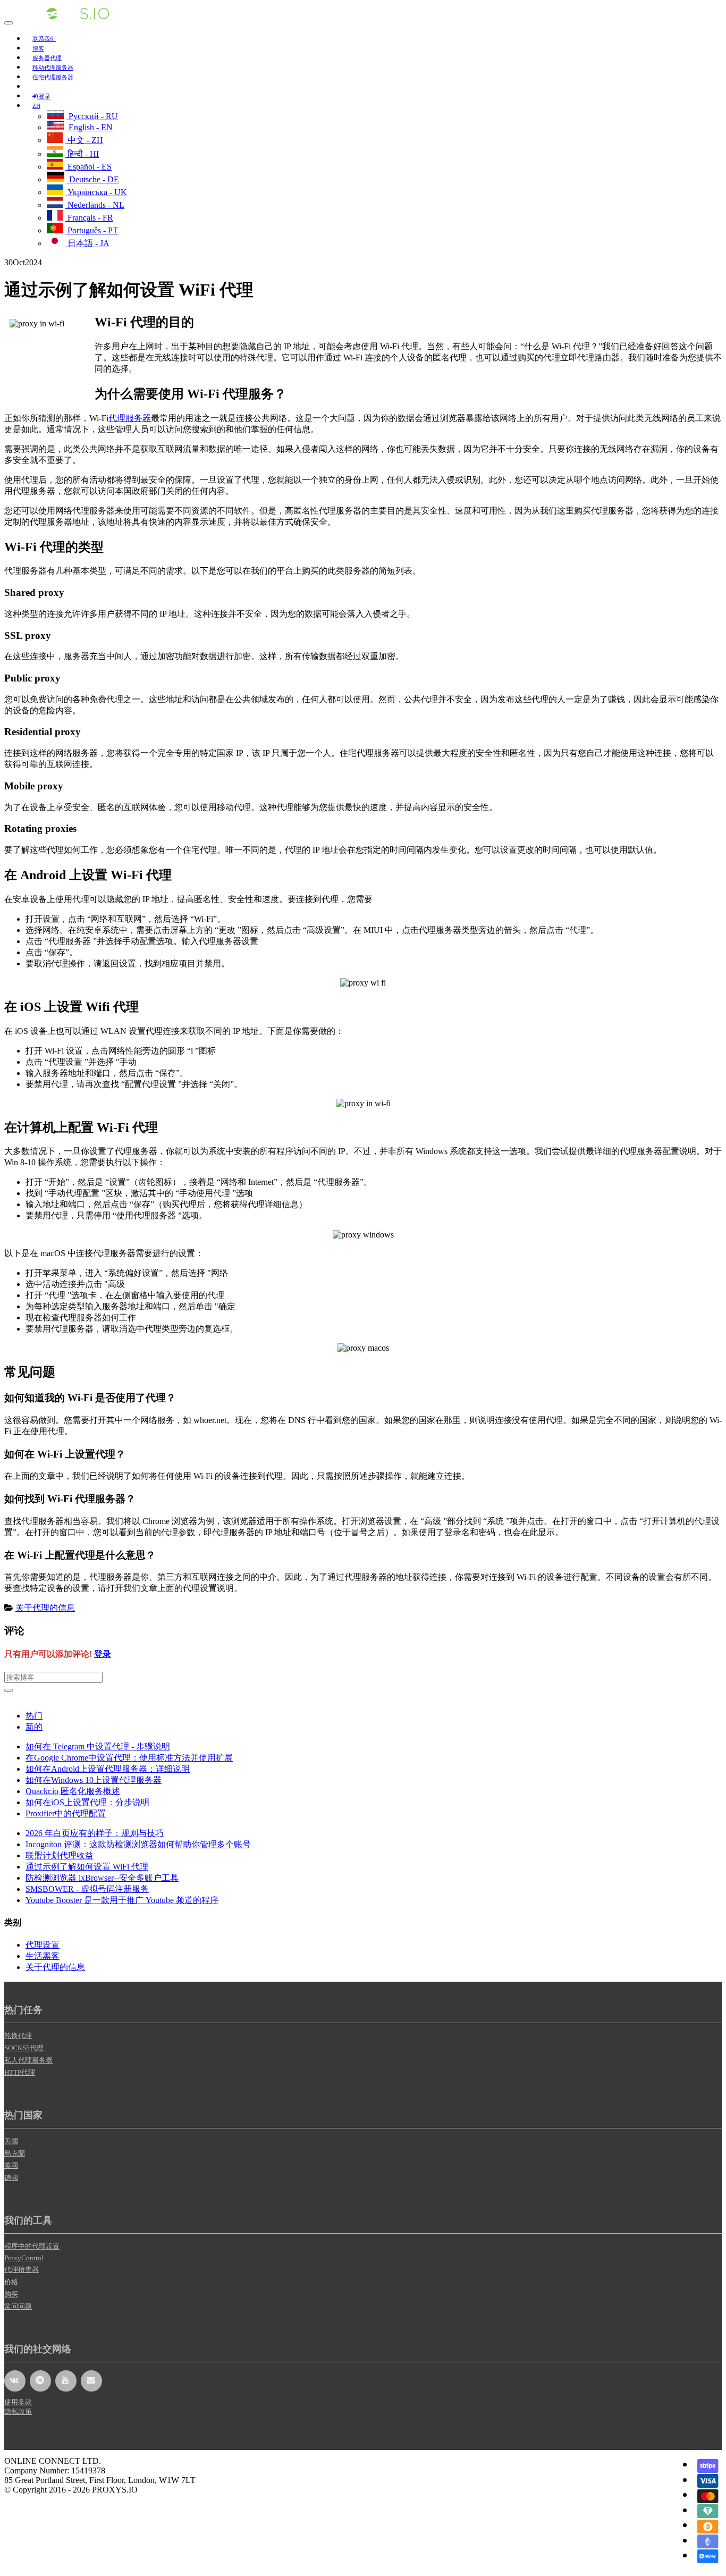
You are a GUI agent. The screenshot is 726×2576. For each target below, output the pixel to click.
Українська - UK (96, 192)
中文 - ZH (84, 140)
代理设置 (43, 1945)
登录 (103, 1654)
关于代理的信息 (45, 1608)
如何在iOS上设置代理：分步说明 (87, 1802)
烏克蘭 (15, 2153)
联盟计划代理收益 (60, 1855)
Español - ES (88, 167)
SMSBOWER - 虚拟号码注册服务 (87, 1889)
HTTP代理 (20, 2072)
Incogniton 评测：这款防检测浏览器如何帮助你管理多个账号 (138, 1844)
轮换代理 (18, 2036)
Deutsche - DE (93, 179)
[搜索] (9, 1690)
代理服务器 (130, 418)
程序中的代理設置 (32, 2246)
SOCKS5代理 (24, 2048)
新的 (34, 1727)
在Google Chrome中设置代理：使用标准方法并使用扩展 (129, 1758)
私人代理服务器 (28, 2060)
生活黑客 (43, 1956)
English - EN (90, 127)
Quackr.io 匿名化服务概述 (73, 1791)
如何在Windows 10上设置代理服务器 (94, 1780)
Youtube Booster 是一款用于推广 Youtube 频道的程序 (122, 1900)
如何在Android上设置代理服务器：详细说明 (108, 1769)
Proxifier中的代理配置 (66, 1813)
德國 (11, 2178)
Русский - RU (92, 116)
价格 (11, 2282)
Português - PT (92, 230)
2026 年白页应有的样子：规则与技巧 (95, 1833)
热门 (34, 1716)
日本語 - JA (87, 243)
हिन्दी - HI (82, 154)
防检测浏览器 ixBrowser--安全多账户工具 (102, 1878)
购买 (11, 2294)
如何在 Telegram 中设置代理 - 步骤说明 (98, 1746)
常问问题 (18, 2306)
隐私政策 (18, 2411)
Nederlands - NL (95, 205)
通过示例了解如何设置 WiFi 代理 (87, 1867)
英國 (11, 2165)
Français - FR (89, 218)
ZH (36, 106)
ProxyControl (24, 2258)
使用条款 (18, 2402)
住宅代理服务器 (53, 77)
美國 (11, 2141)
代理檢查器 (22, 2270)
